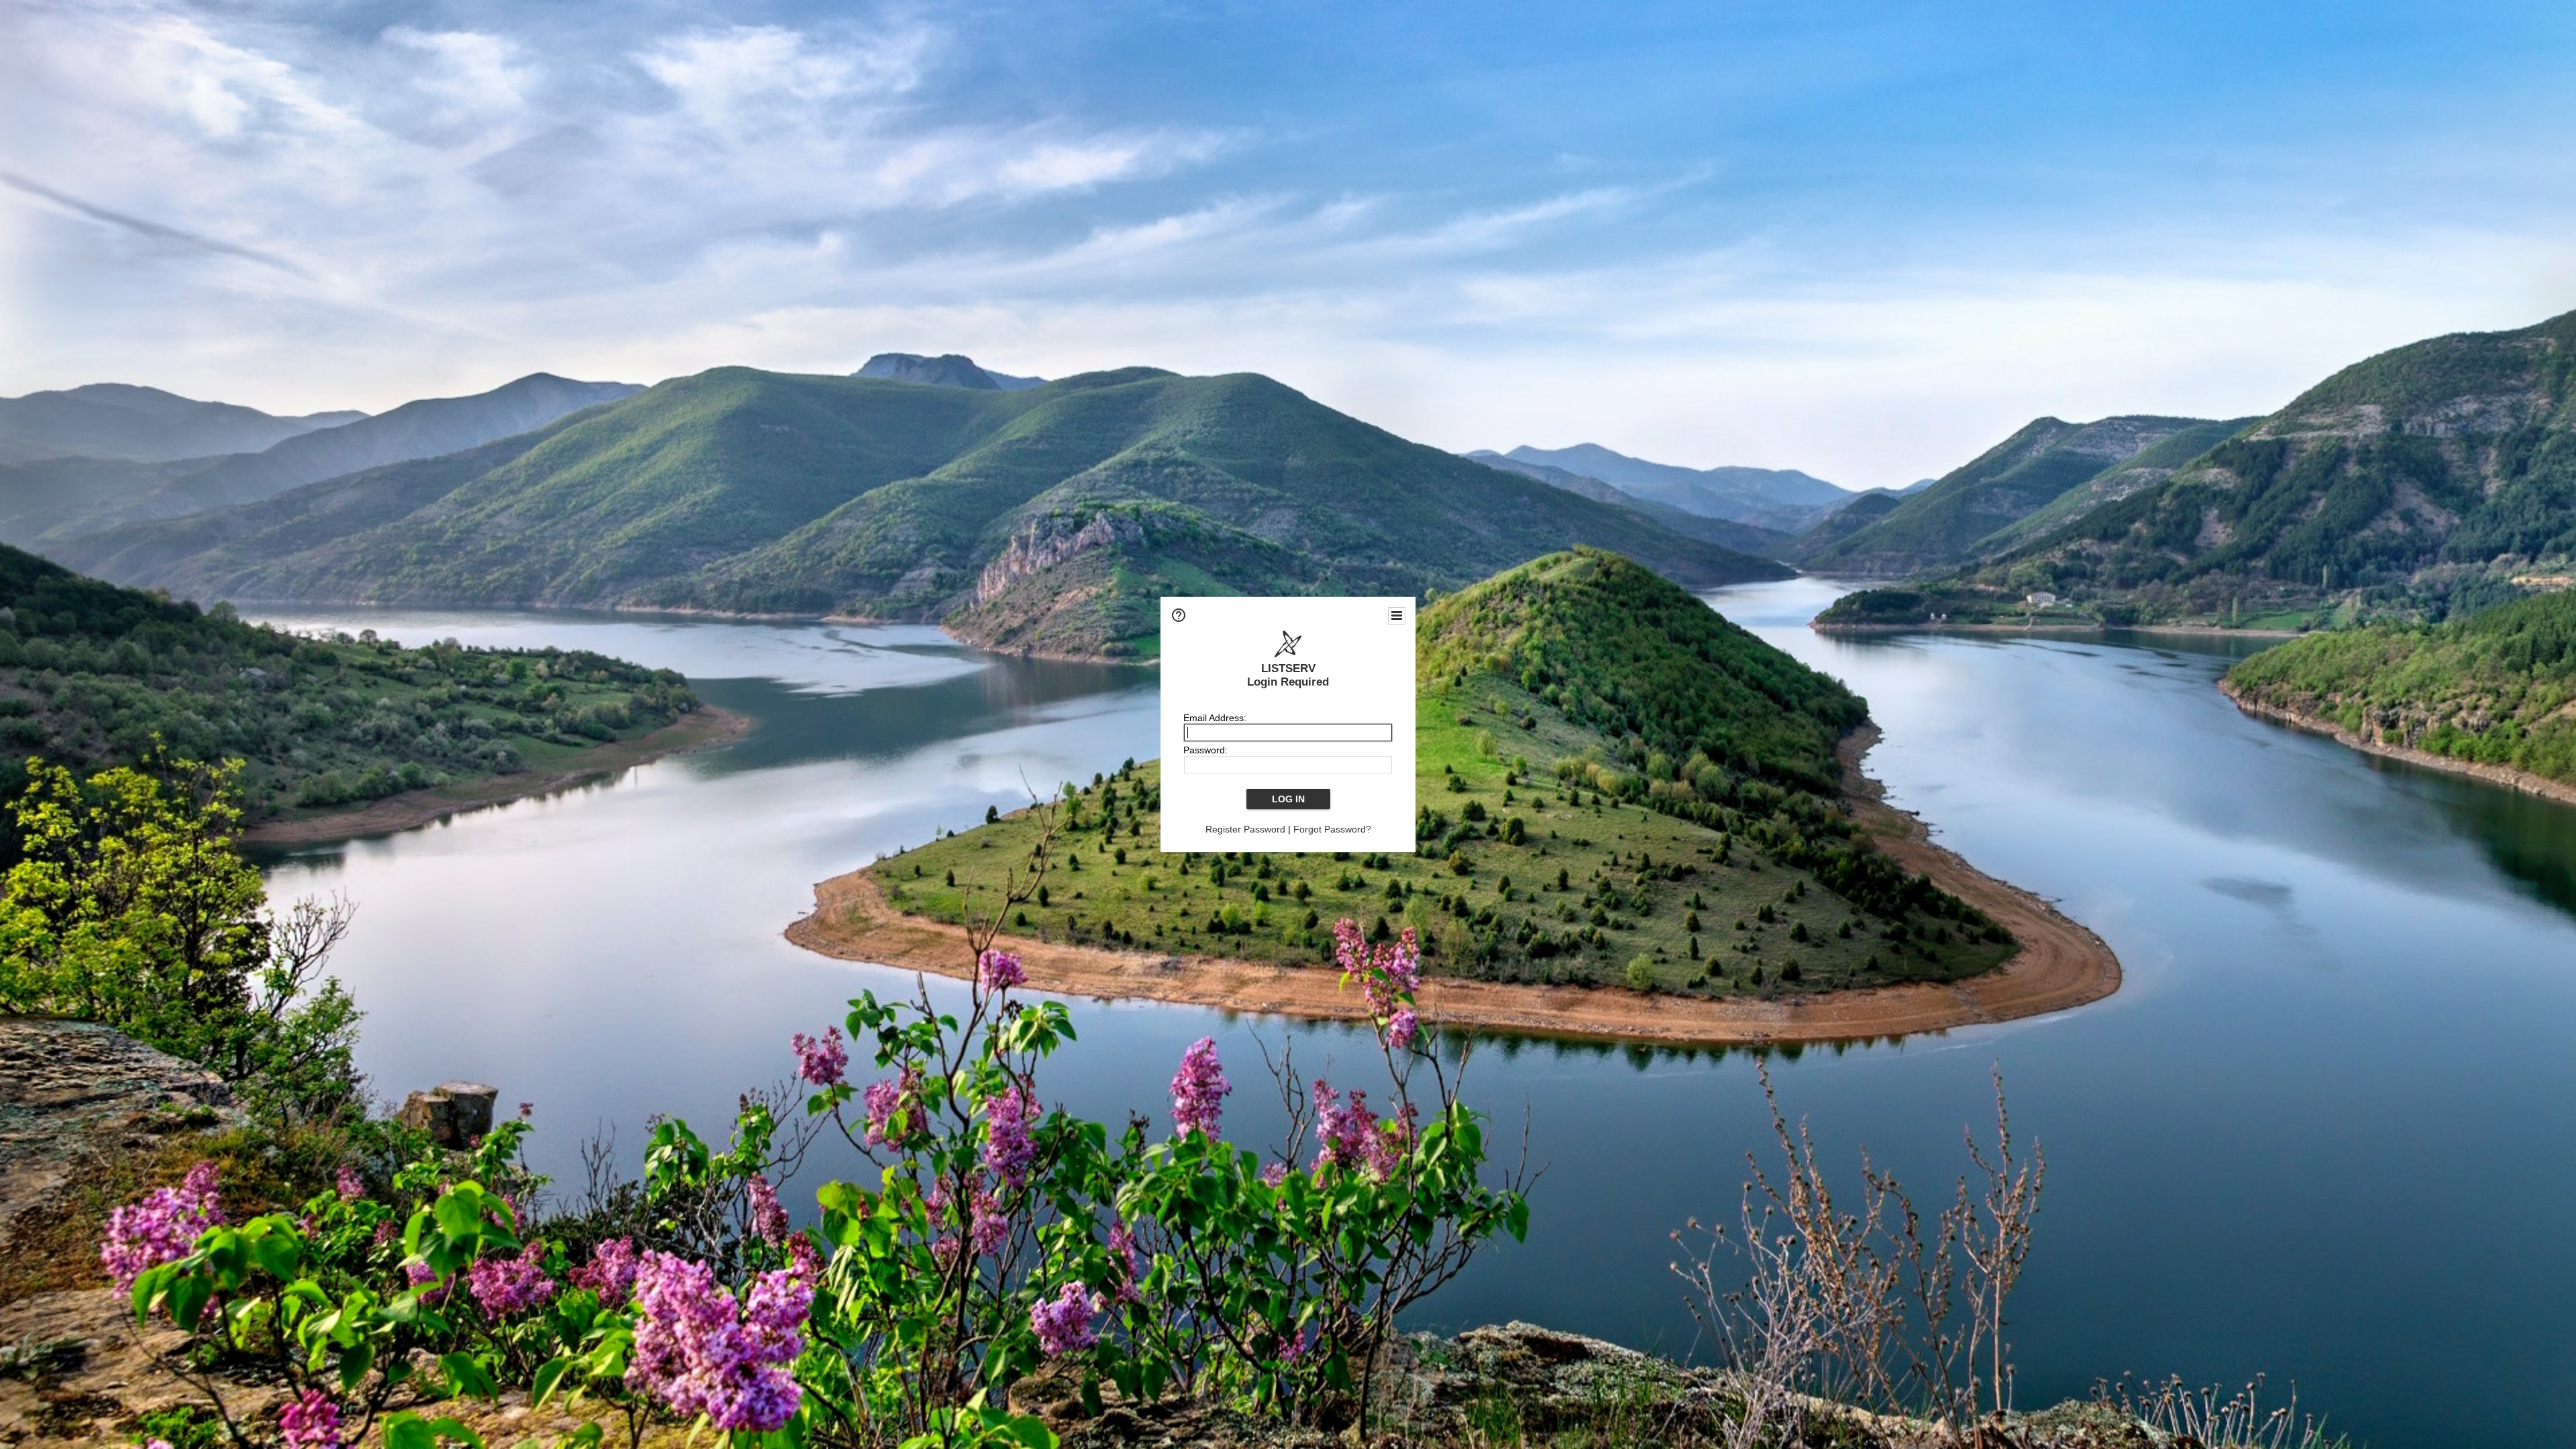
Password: (1205, 750)
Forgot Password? (1332, 829)
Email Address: (1215, 718)
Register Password (1245, 829)
